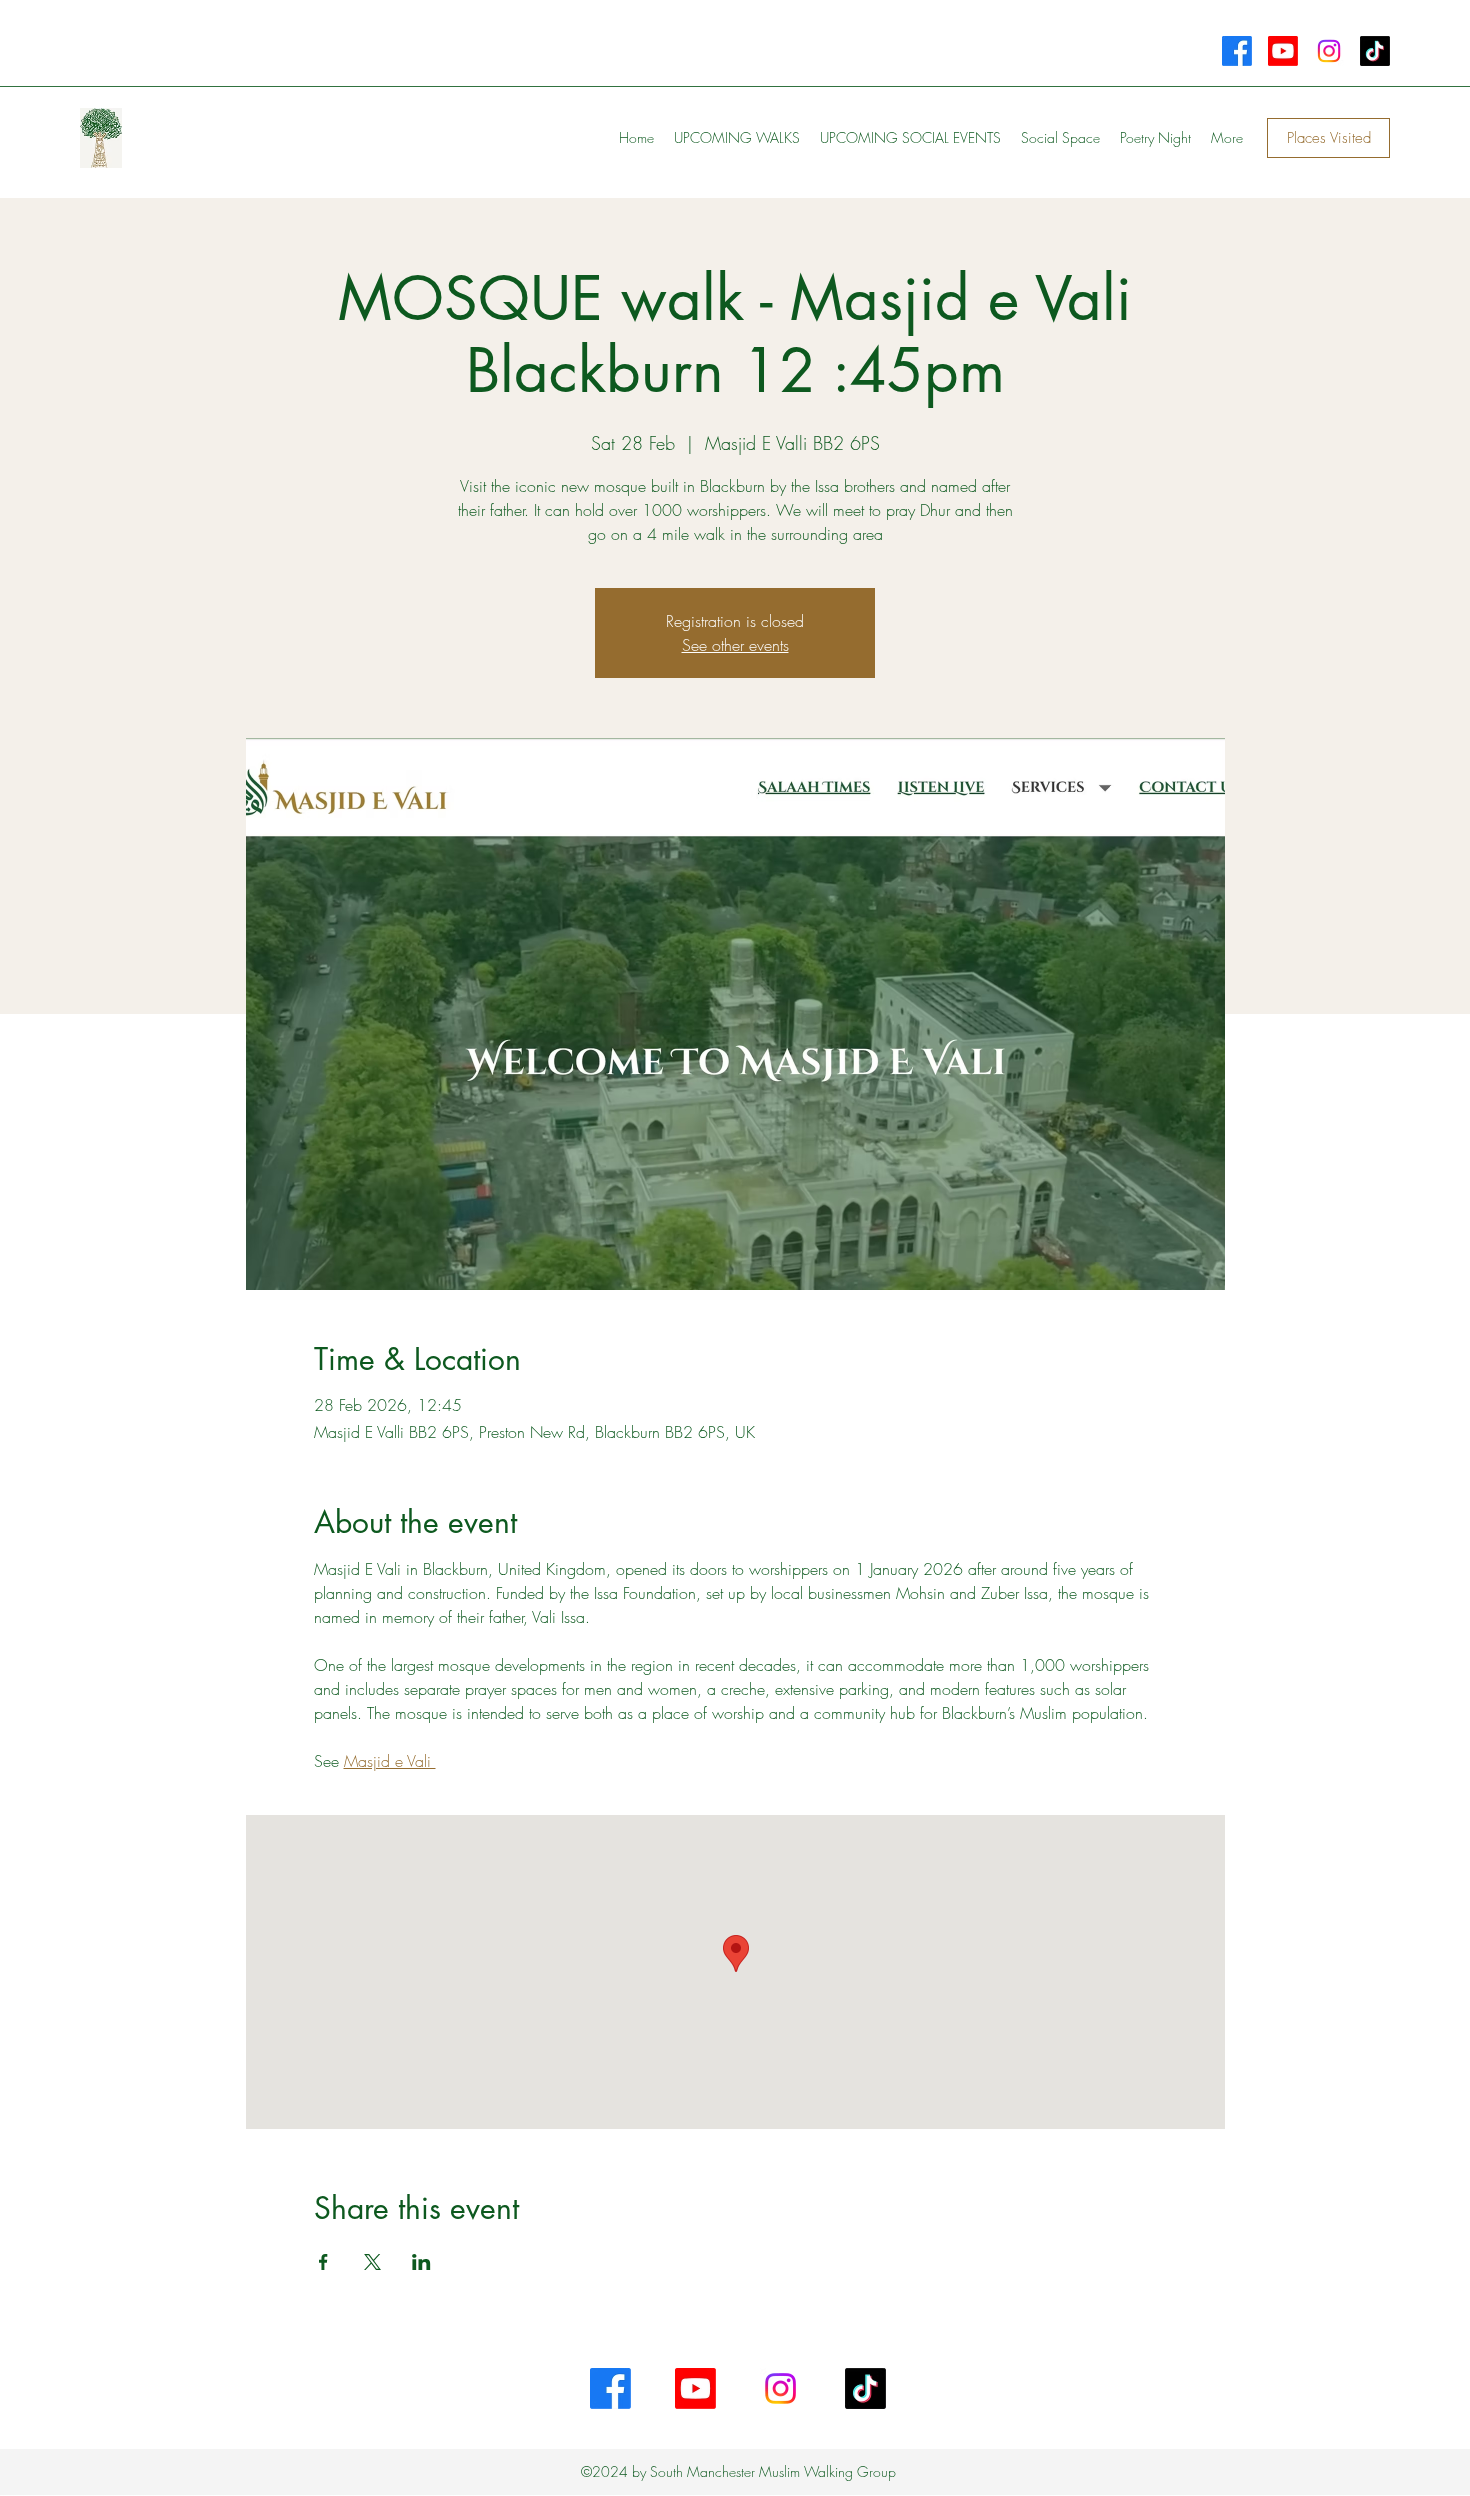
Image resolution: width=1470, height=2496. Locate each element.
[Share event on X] (372, 2262)
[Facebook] (1237, 51)
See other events (735, 645)
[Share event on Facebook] (323, 2262)
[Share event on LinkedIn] (421, 2262)
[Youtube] (1283, 51)
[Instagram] (1329, 51)
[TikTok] (1375, 51)
